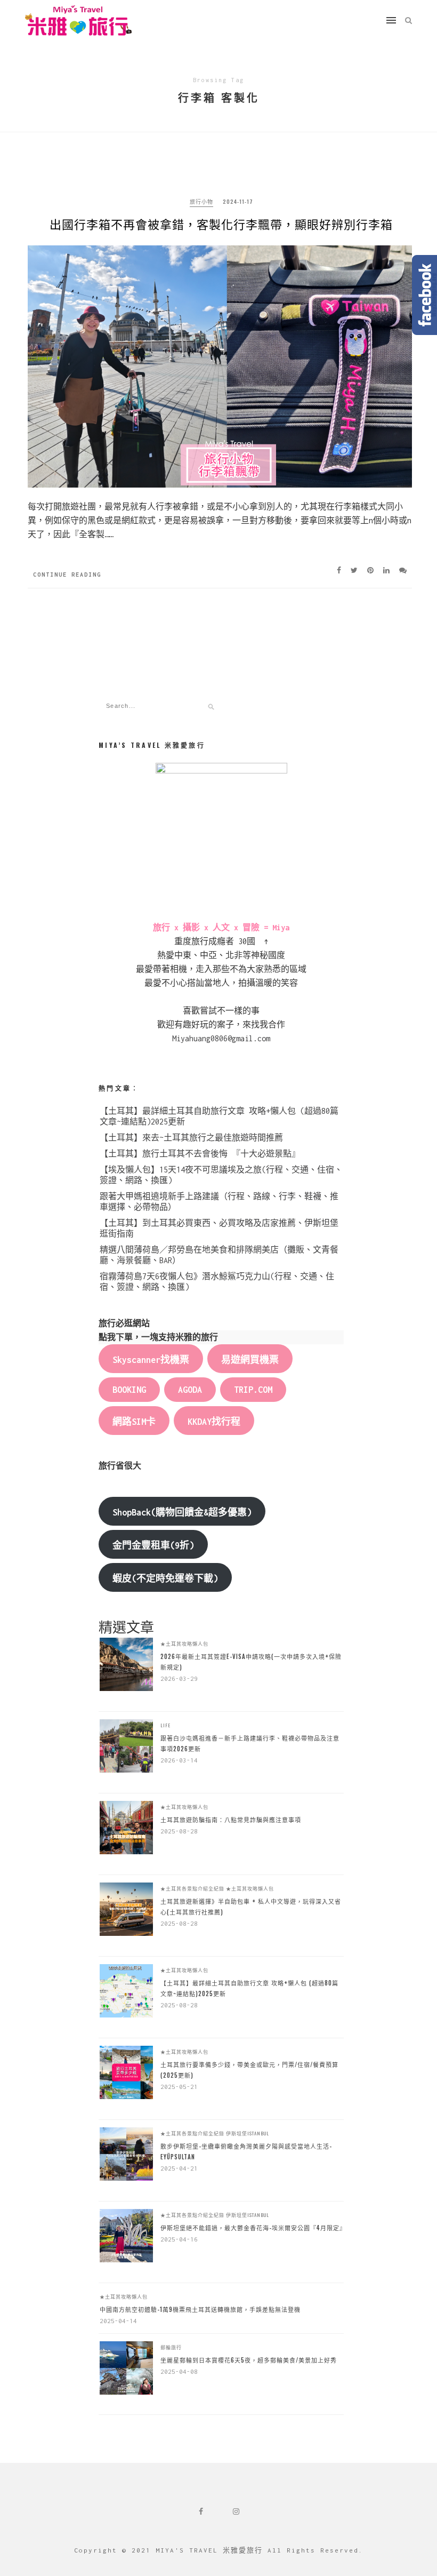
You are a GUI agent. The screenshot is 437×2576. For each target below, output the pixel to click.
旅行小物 (201, 201)
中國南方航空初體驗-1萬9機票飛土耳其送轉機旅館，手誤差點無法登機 (200, 2309)
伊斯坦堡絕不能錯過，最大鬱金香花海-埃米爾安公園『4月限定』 (252, 2228)
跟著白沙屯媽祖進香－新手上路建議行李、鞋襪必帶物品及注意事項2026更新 (250, 1743)
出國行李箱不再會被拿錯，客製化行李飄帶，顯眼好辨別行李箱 (221, 224)
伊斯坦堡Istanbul (248, 2133)
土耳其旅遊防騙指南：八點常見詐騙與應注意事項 (231, 1820)
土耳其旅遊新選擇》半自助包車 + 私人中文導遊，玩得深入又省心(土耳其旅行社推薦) (251, 1907)
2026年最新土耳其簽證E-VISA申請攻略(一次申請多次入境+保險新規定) (251, 1662)
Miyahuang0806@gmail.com (221, 1038)
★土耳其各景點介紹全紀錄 (192, 1888)
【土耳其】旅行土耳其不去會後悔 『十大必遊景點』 (200, 1154)
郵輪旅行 (171, 2347)
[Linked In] (389, 570)
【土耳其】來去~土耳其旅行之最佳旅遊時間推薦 (191, 1138)
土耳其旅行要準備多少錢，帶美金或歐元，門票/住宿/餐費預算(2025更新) (249, 2070)
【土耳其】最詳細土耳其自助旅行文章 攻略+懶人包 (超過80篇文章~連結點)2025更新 (249, 1988)
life (165, 1725)
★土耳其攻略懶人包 (184, 1644)
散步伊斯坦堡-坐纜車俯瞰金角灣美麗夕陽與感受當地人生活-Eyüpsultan (246, 2151)
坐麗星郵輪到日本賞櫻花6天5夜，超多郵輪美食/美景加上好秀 (249, 2360)
